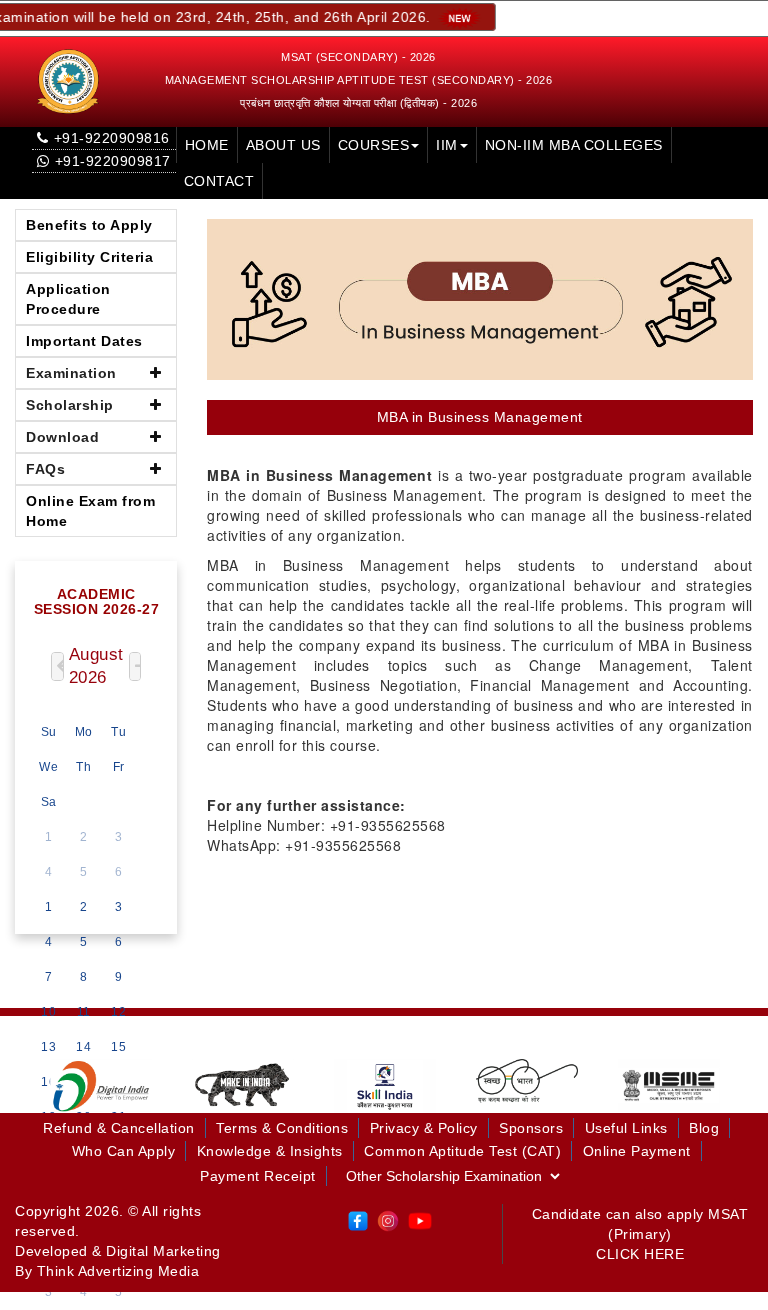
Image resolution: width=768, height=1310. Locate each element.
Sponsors (531, 1128)
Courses (374, 145)
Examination (71, 373)
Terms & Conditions (282, 1128)
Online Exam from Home (90, 511)
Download (62, 437)
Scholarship (70, 405)
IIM (447, 145)
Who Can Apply (124, 1151)
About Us (283, 145)
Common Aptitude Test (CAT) (462, 1151)
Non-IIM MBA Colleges (574, 145)
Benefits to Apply (89, 225)
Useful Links (626, 1128)
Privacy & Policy (424, 1128)
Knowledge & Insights (270, 1151)
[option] (101, 1085)
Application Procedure (68, 299)
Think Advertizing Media (118, 1271)
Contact (219, 181)
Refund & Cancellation (119, 1128)
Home (207, 145)
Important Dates (84, 341)
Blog (704, 1128)
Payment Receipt (258, 1176)
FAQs (45, 469)
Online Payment (637, 1151)
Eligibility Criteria (89, 257)
